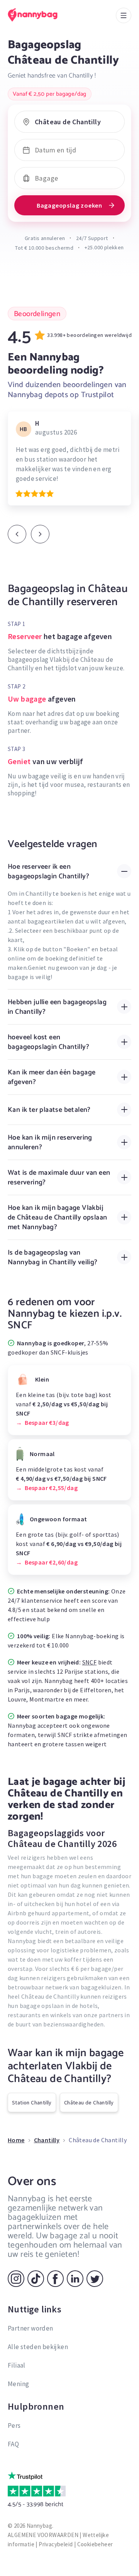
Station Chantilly (32, 2102)
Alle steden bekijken (38, 2347)
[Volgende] (40, 534)
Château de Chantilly (89, 2102)
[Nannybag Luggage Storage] (41, 15)
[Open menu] (124, 15)
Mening (18, 2384)
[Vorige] (17, 534)
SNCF (90, 1662)
